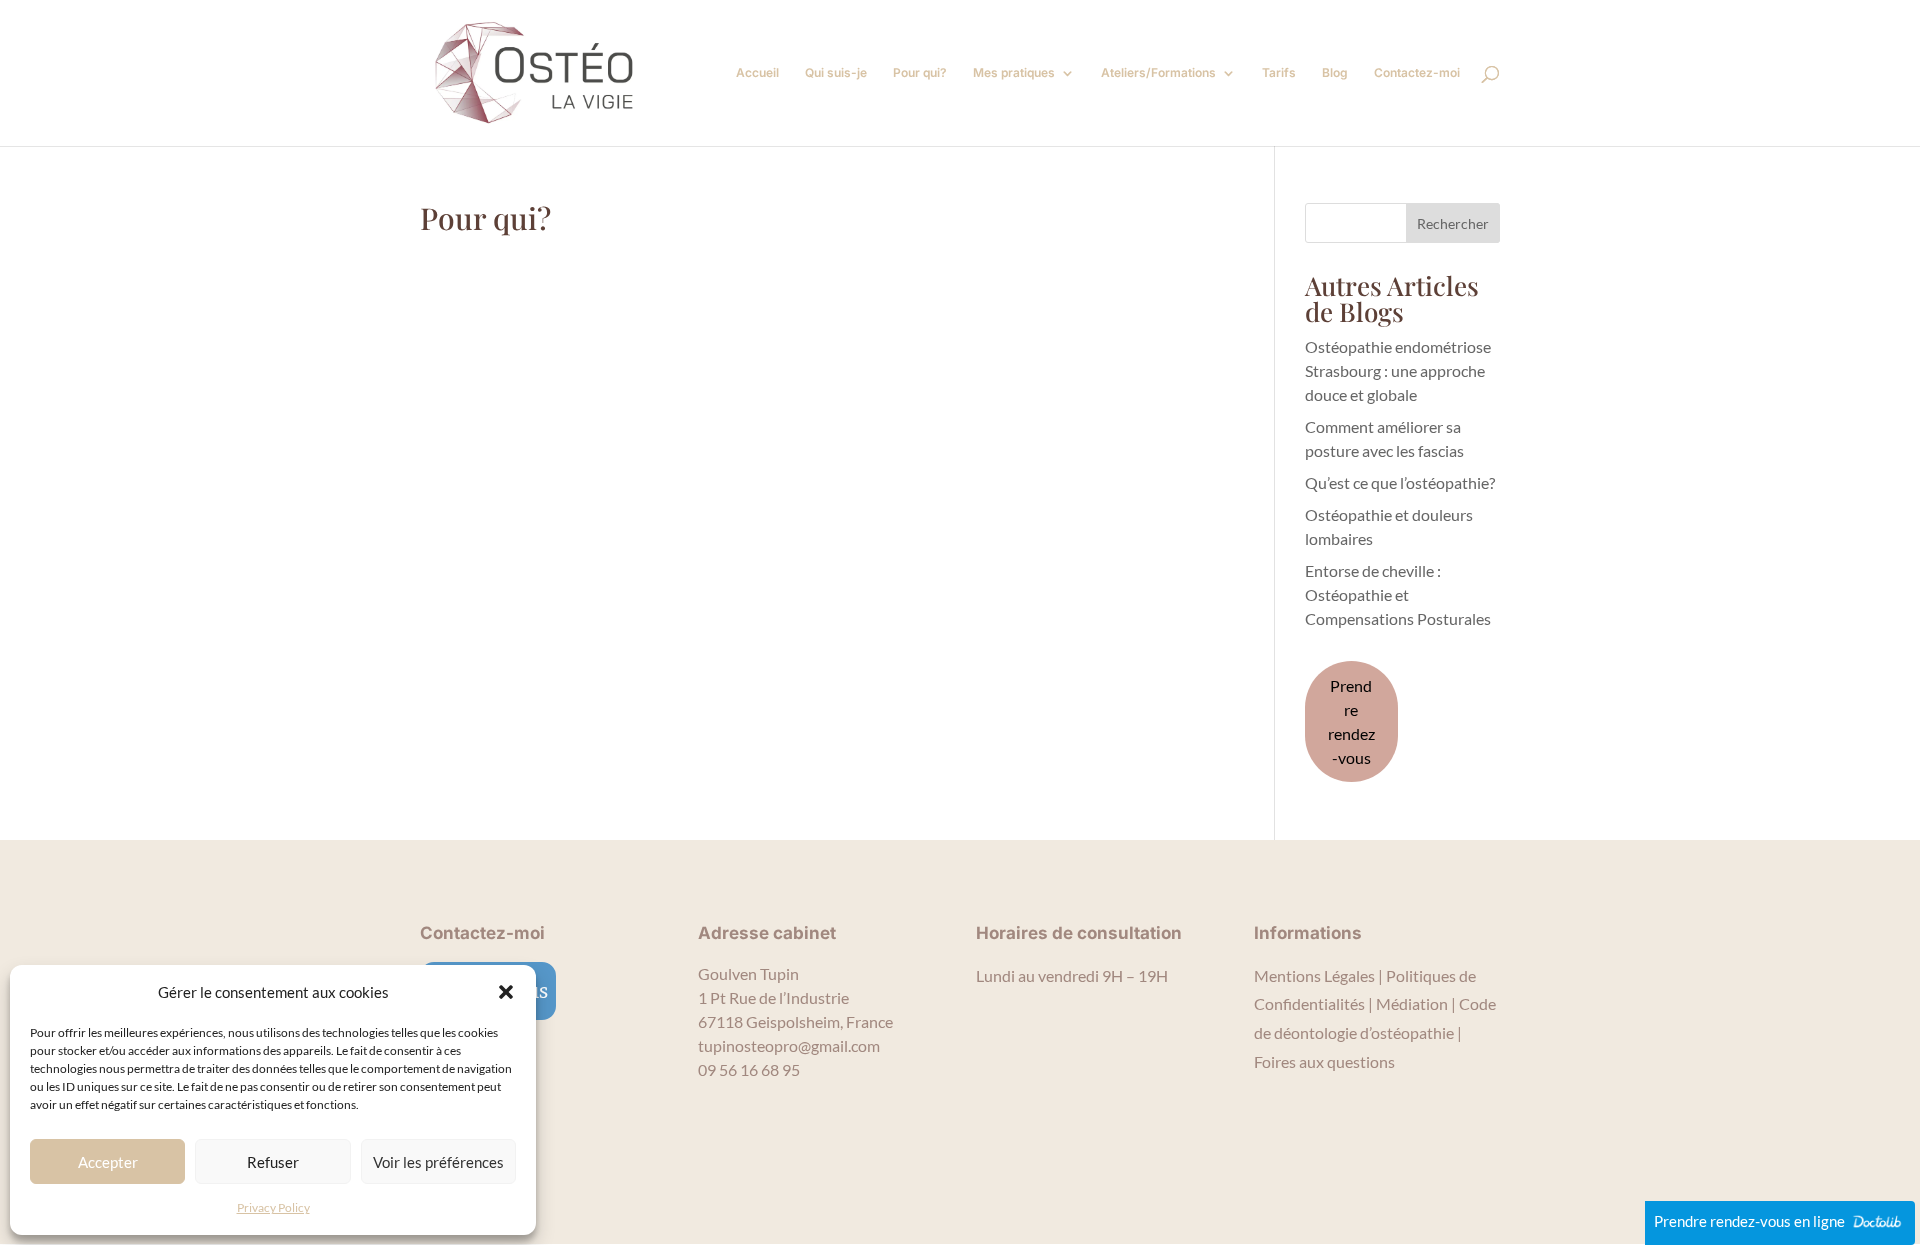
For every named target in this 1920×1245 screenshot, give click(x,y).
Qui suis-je (836, 73)
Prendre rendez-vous (1351, 721)
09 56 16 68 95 (749, 1069)
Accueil (757, 73)
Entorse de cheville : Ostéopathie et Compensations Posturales (1398, 594)
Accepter (108, 1162)
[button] (506, 992)
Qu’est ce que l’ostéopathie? (1400, 482)
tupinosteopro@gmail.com (789, 1045)
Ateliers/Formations (1158, 73)
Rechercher (1453, 223)
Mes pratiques (1014, 73)
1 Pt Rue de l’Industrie (773, 997)
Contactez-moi (1417, 73)
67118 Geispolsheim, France (795, 1021)
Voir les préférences (438, 1162)
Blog (1335, 73)
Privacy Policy (273, 1207)
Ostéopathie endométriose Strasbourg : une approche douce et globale (1398, 370)
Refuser (273, 1162)
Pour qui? (920, 73)
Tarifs (1279, 73)
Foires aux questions (1324, 1061)
